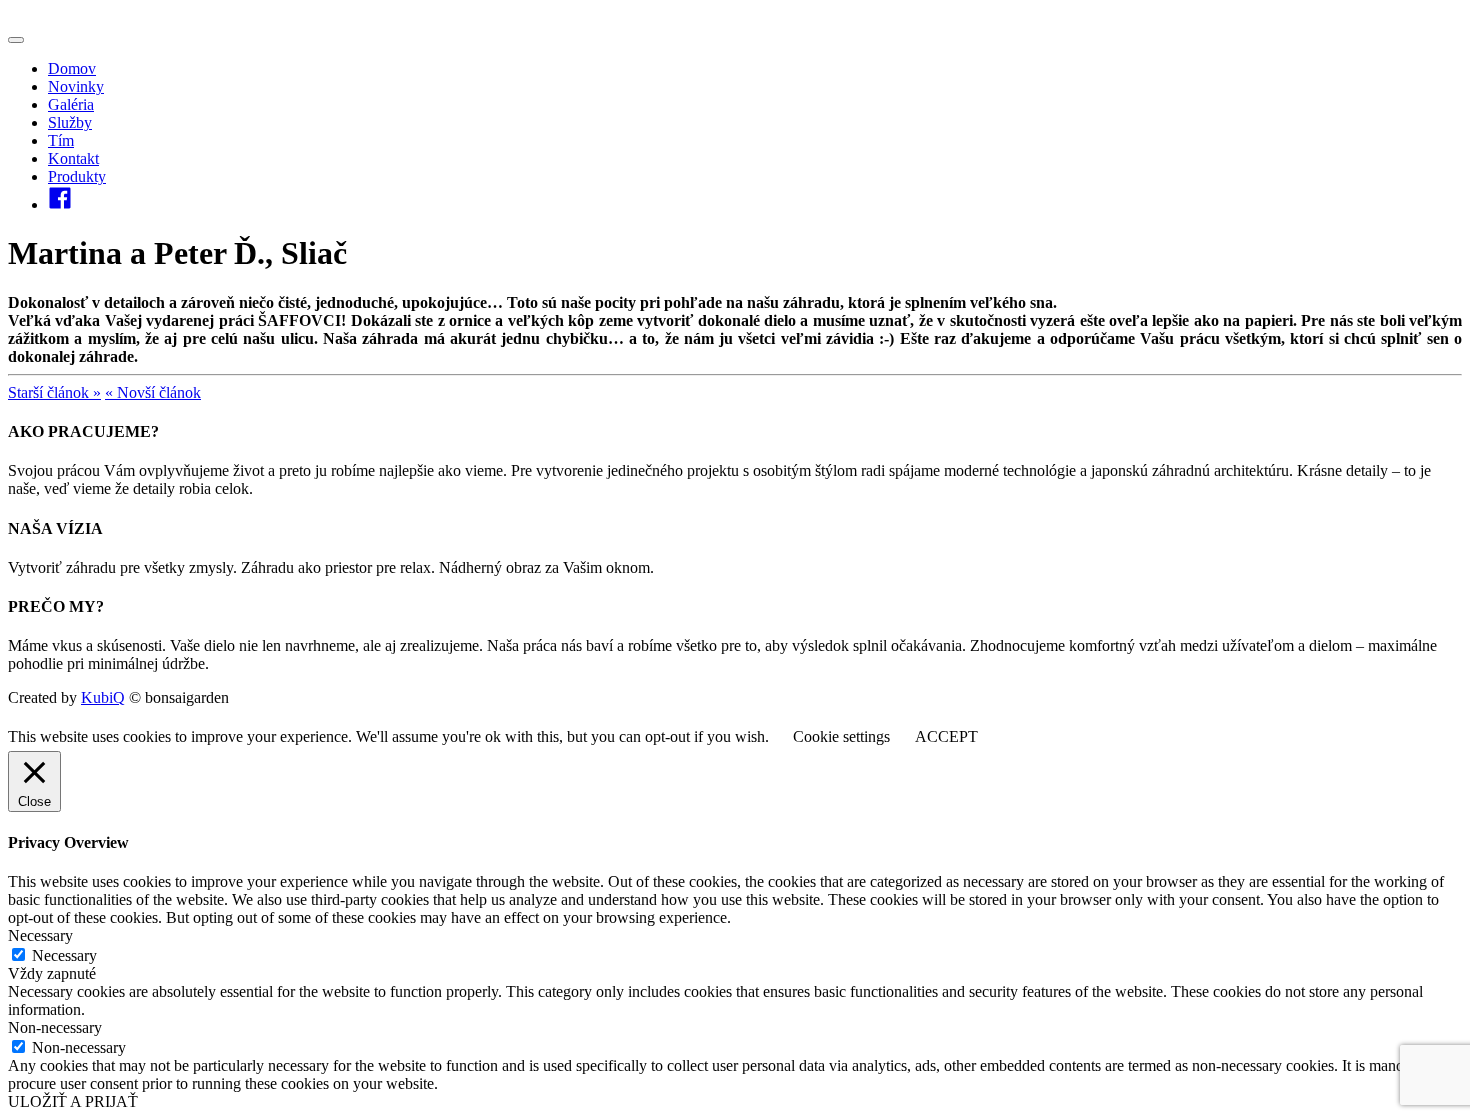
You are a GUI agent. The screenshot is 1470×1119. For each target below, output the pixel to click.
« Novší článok (153, 392)
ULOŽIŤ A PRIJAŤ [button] (73, 1101)
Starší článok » (54, 392)
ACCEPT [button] (946, 736)
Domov (72, 68)
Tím (61, 140)
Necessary (64, 955)
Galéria (71, 104)
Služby (70, 122)
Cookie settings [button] (841, 736)
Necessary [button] (40, 935)
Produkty (77, 176)
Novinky (76, 86)
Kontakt (73, 158)
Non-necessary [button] (55, 1027)
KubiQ (103, 697)
